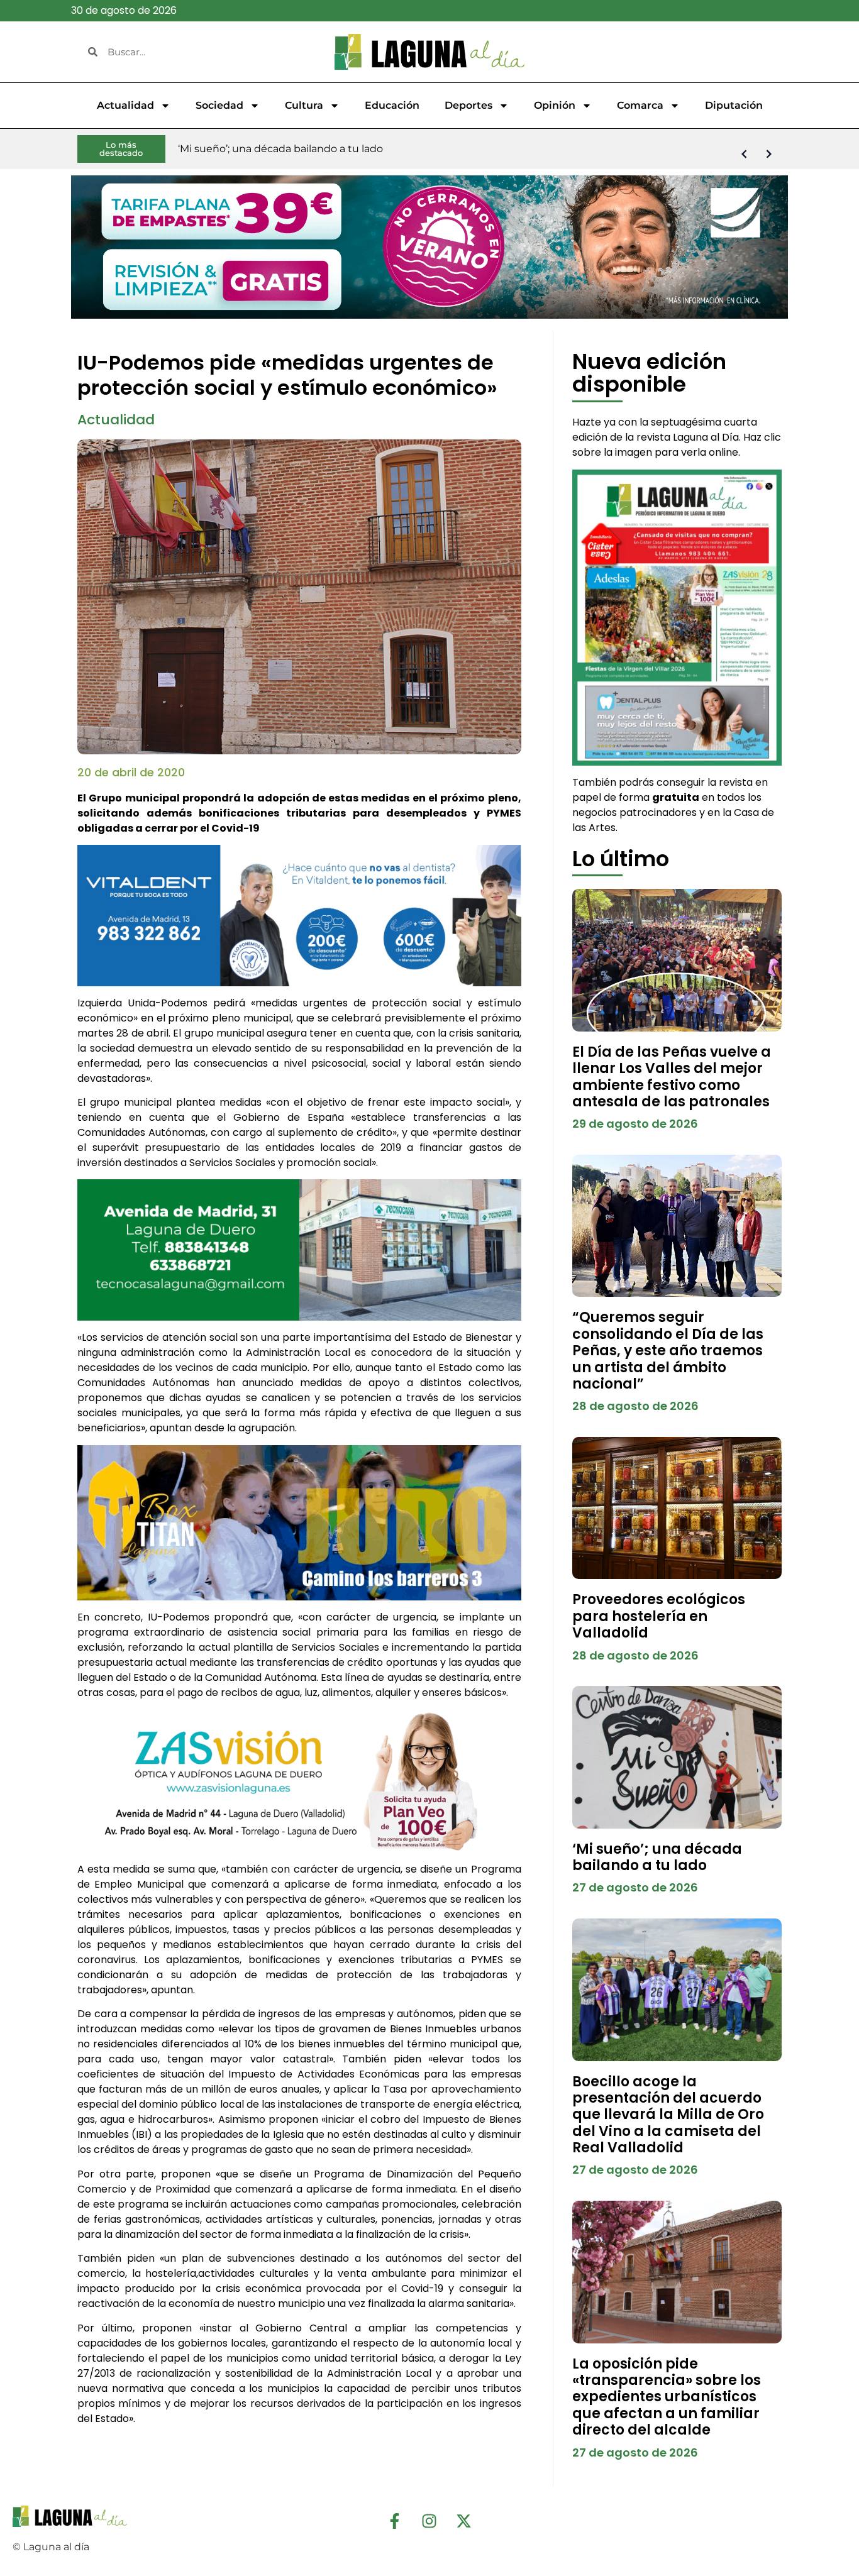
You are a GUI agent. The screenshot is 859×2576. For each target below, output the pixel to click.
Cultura (304, 105)
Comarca (640, 105)
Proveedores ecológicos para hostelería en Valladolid (659, 1616)
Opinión (555, 105)
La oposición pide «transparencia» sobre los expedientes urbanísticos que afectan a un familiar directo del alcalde (667, 2397)
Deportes (468, 105)
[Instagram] (429, 2521)
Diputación (734, 105)
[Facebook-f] (395, 2521)
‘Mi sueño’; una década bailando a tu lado (657, 1857)
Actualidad (125, 105)
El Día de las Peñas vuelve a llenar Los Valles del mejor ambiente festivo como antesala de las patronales (672, 1077)
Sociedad (219, 105)
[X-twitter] (464, 2521)
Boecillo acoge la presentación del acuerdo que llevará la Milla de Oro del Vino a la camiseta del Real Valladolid (668, 2115)
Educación (392, 105)
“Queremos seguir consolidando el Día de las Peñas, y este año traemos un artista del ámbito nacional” (668, 1351)
